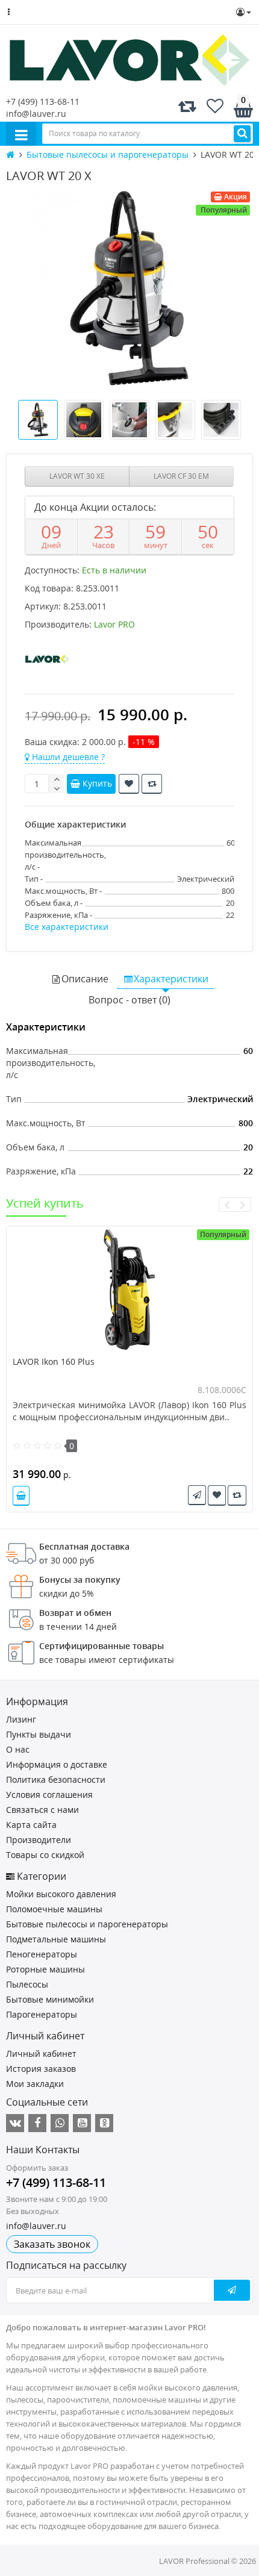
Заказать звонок (52, 2244)
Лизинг (21, 1719)
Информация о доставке (57, 1764)
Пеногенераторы (42, 1954)
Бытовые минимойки (50, 1999)
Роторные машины (45, 1969)
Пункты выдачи (39, 1734)
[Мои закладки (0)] (215, 109)
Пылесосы (27, 1984)
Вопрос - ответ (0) (129, 1000)
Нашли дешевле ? (67, 757)
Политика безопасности (56, 1779)
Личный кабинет (41, 2054)
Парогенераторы (42, 2014)
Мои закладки (35, 2084)
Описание (85, 979)
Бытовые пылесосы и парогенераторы (87, 1924)
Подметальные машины (56, 1939)
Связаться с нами (42, 1810)
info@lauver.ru (36, 114)
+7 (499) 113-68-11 (43, 101)
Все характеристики (67, 927)
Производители (39, 1840)
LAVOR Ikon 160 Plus (54, 1361)
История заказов (41, 2069)
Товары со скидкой (45, 1855)
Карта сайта (31, 1825)
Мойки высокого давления (61, 1894)
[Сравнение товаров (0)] (187, 109)
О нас (18, 1749)
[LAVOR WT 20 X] (129, 289)
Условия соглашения (49, 1795)
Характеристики (171, 979)
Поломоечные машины (54, 1909)
